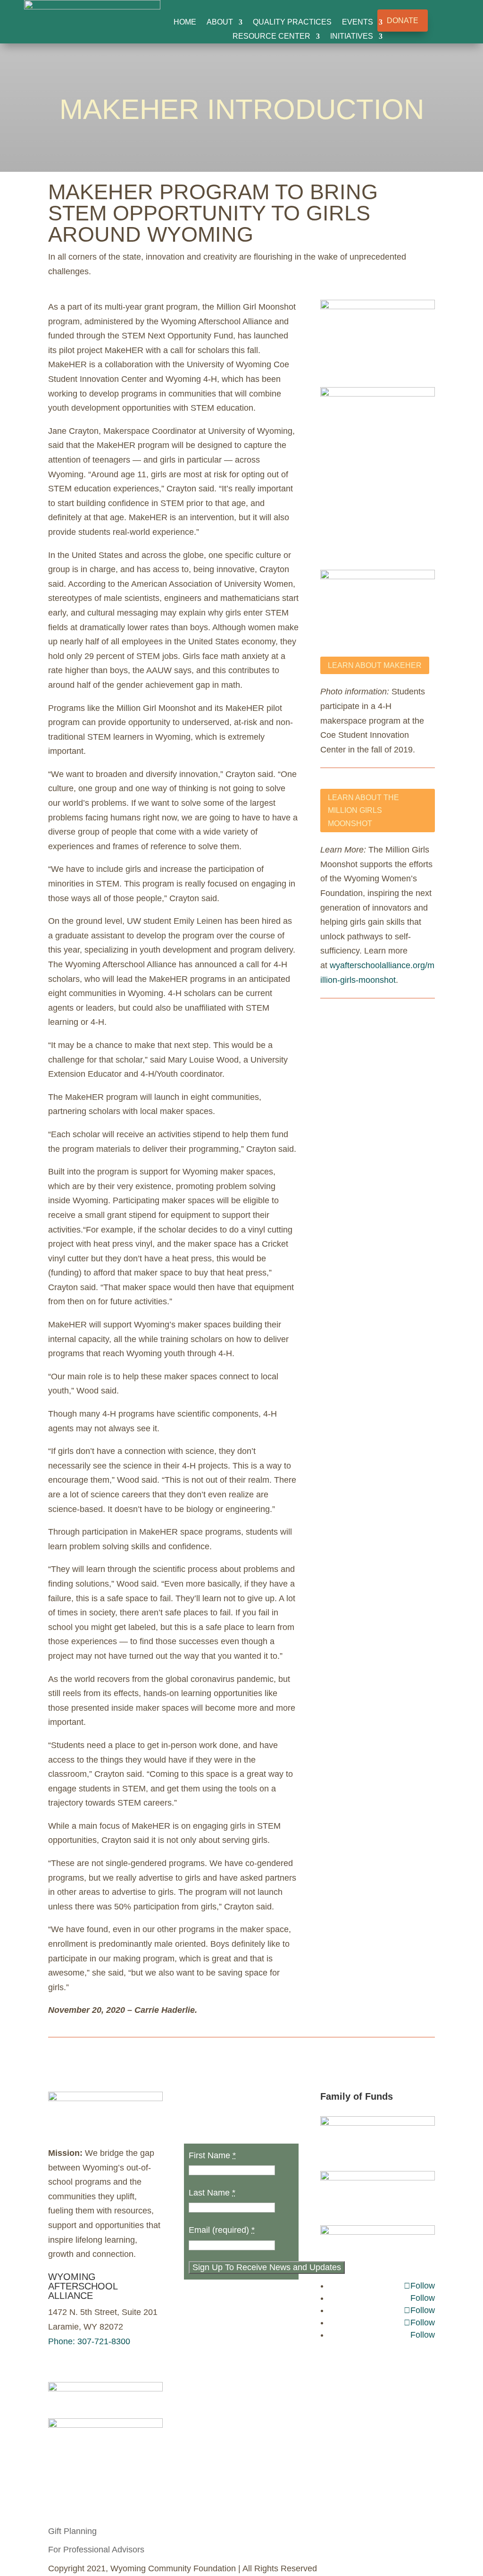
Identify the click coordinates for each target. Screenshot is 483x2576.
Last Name (212, 2193)
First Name (212, 2155)
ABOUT (220, 22)
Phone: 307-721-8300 (89, 2341)
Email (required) (222, 2230)
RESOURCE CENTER (271, 37)
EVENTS (358, 22)
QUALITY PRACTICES (292, 22)
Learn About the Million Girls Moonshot (363, 810)
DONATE (403, 21)
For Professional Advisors (96, 2550)
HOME (185, 22)
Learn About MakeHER (375, 665)
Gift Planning (72, 2531)
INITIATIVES (352, 37)
